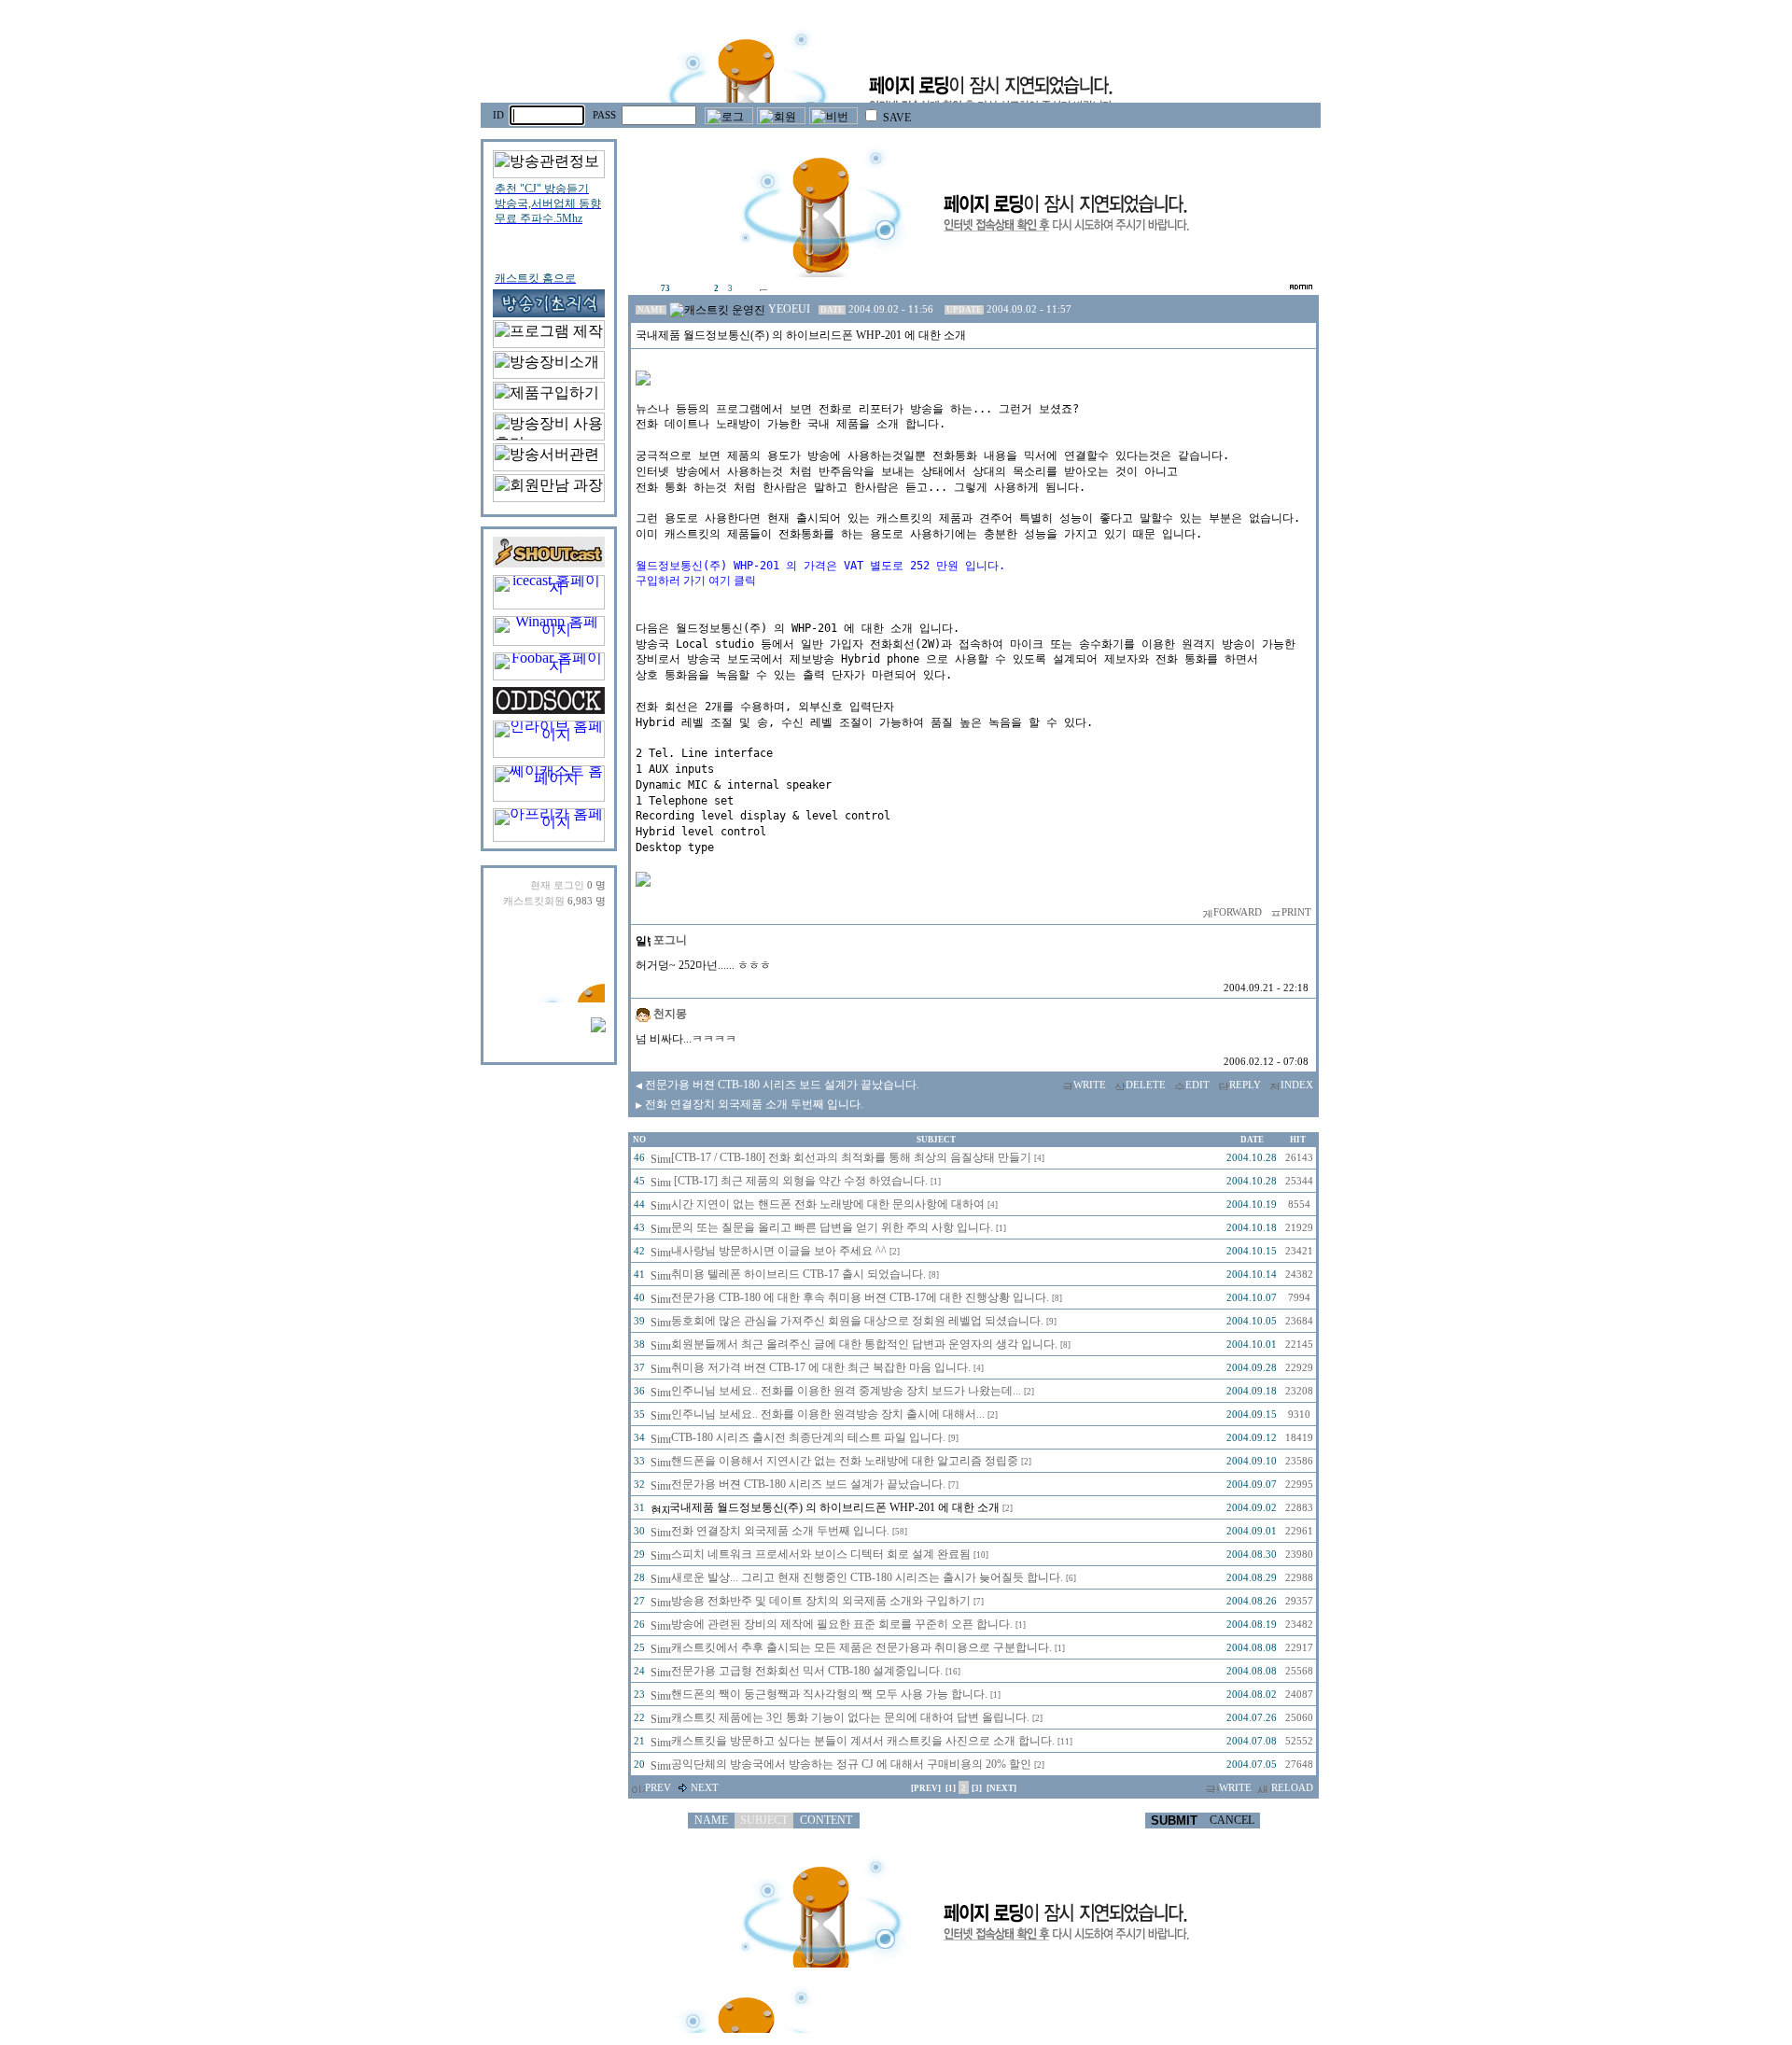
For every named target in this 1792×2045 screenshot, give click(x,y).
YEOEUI (789, 309)
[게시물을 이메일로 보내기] (1206, 912)
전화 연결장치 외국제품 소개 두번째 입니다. (749, 1104)
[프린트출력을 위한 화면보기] (1274, 912)
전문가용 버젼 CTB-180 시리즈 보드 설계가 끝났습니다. (777, 1085)
